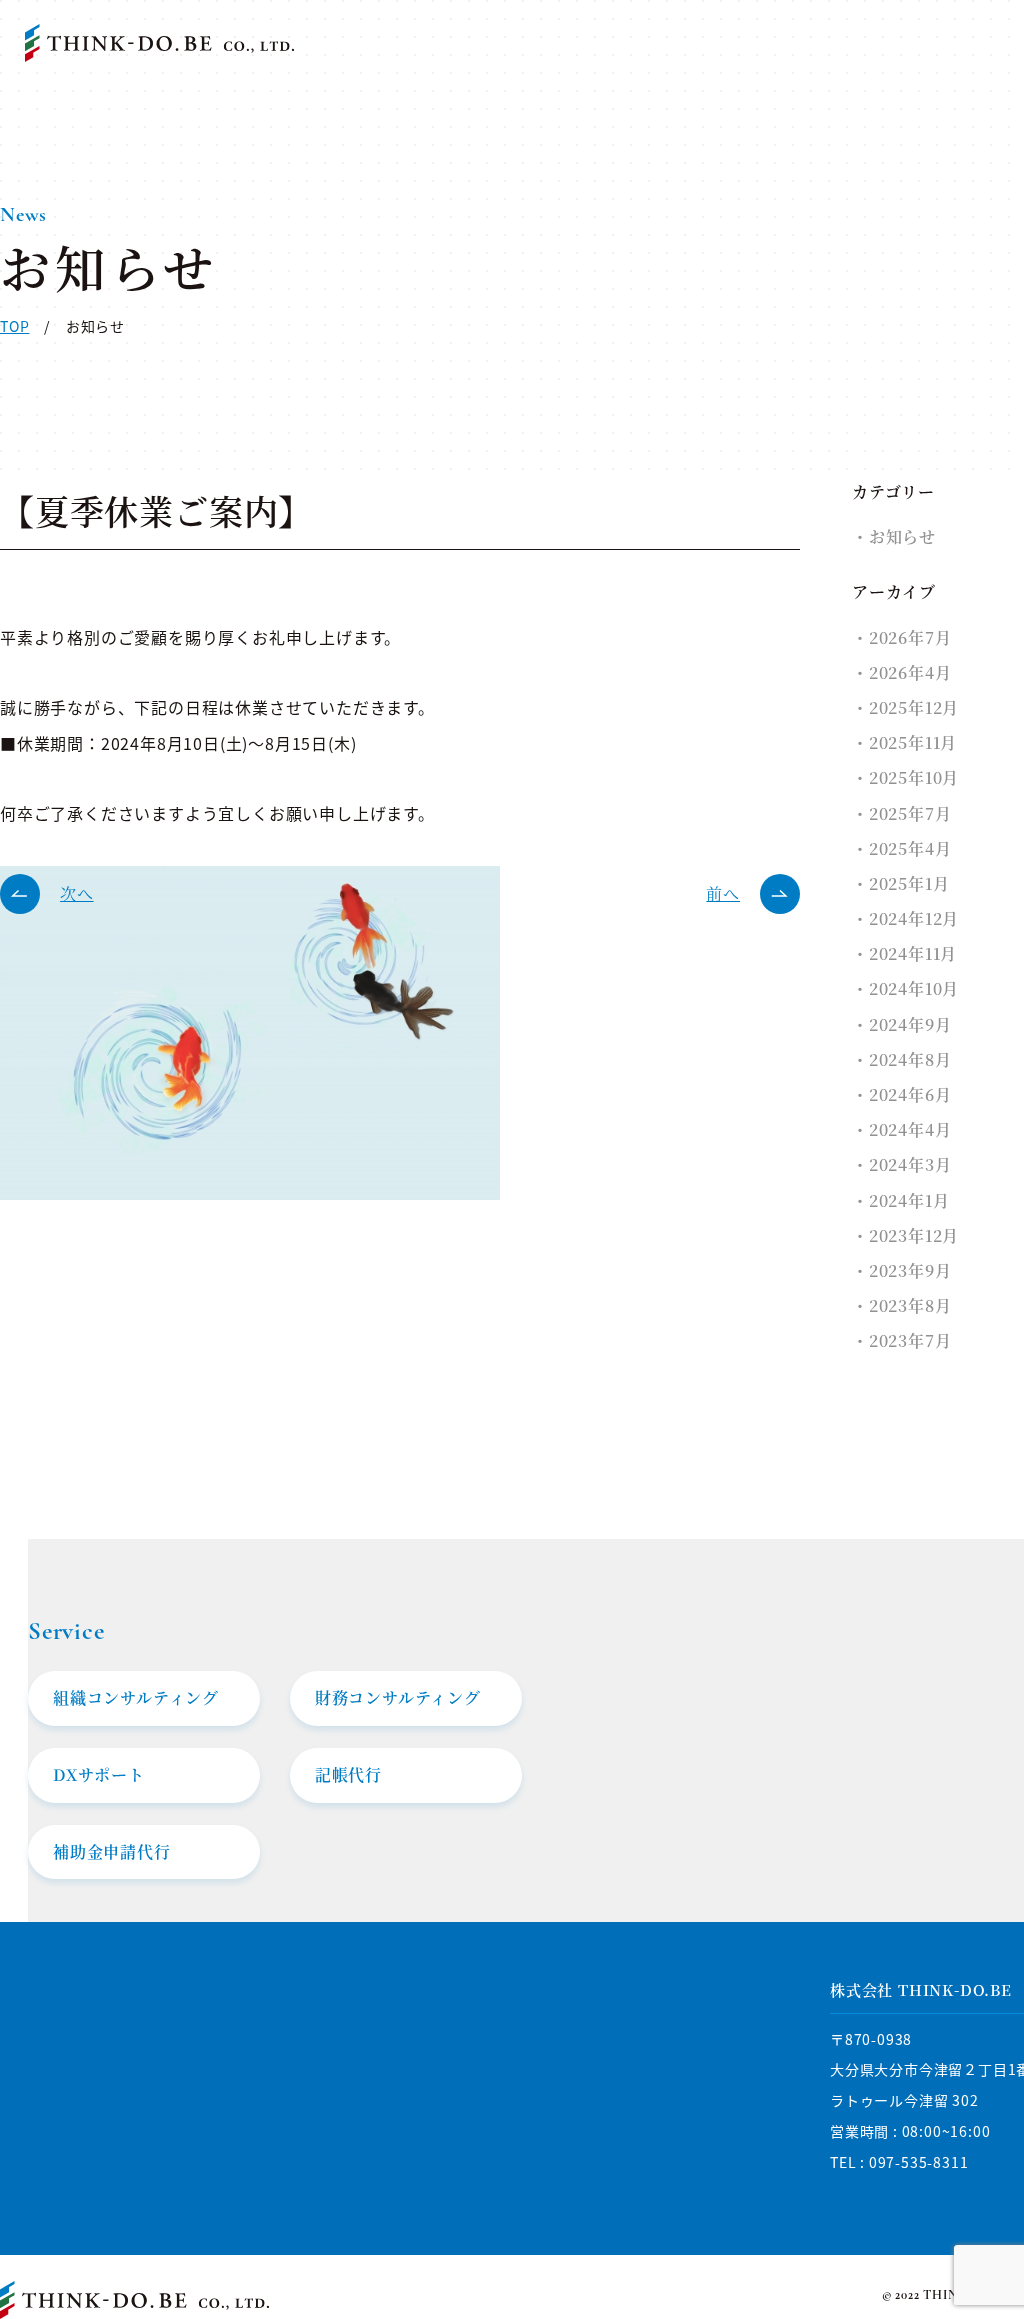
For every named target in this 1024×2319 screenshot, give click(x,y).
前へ (723, 893)
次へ (77, 893)
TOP (14, 326)
